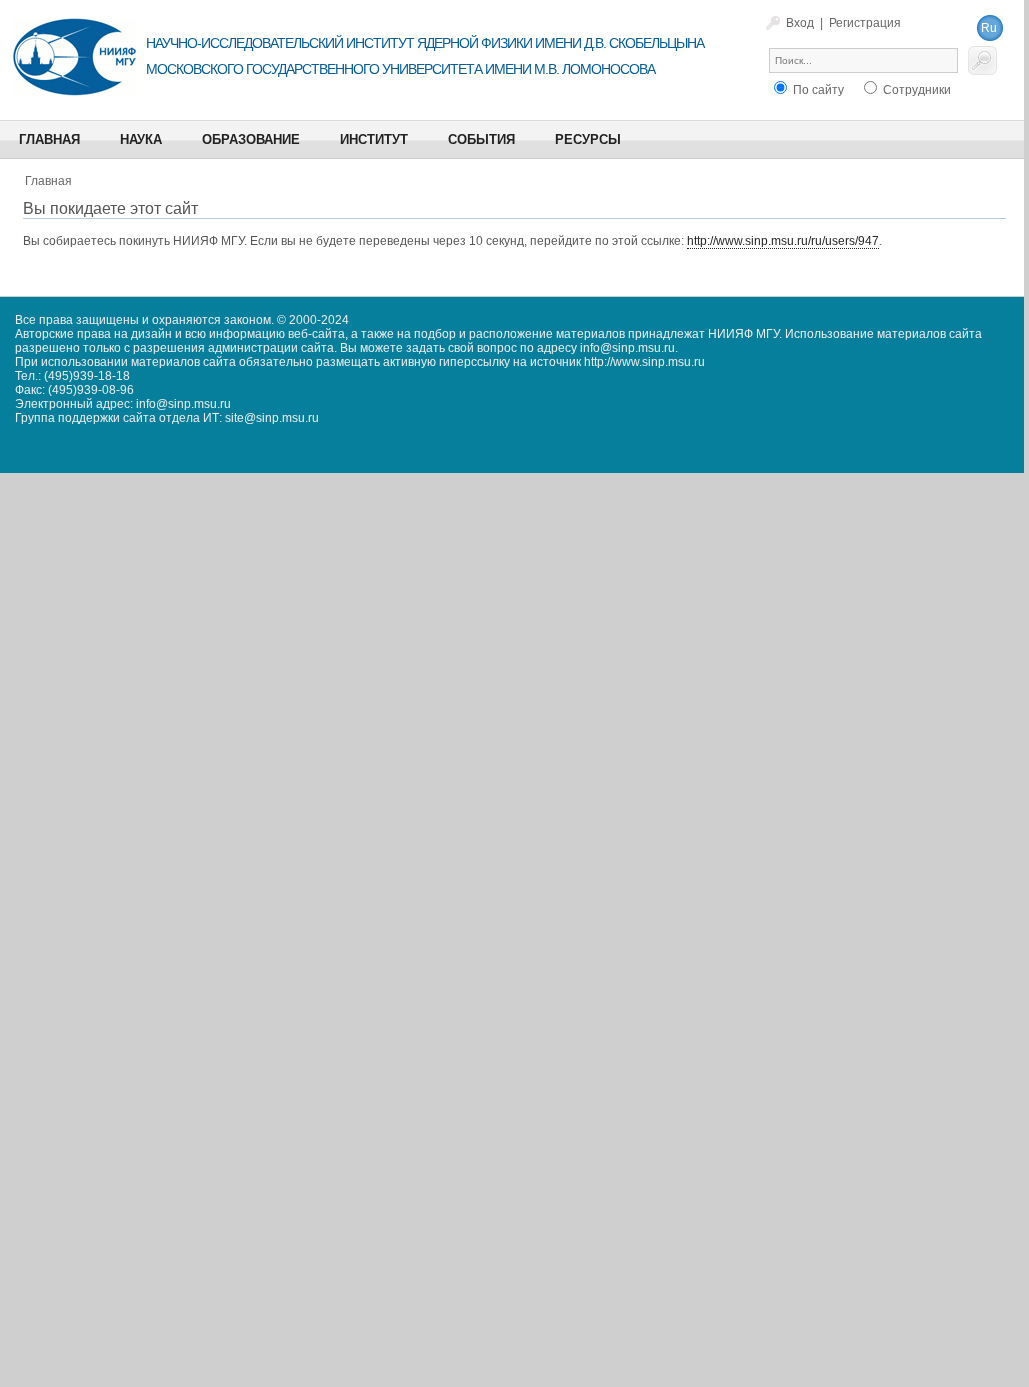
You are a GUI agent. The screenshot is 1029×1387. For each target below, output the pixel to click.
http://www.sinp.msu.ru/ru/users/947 (783, 241)
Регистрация (865, 23)
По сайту (817, 90)
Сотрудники (915, 90)
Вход (800, 23)
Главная (48, 181)
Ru (989, 28)
